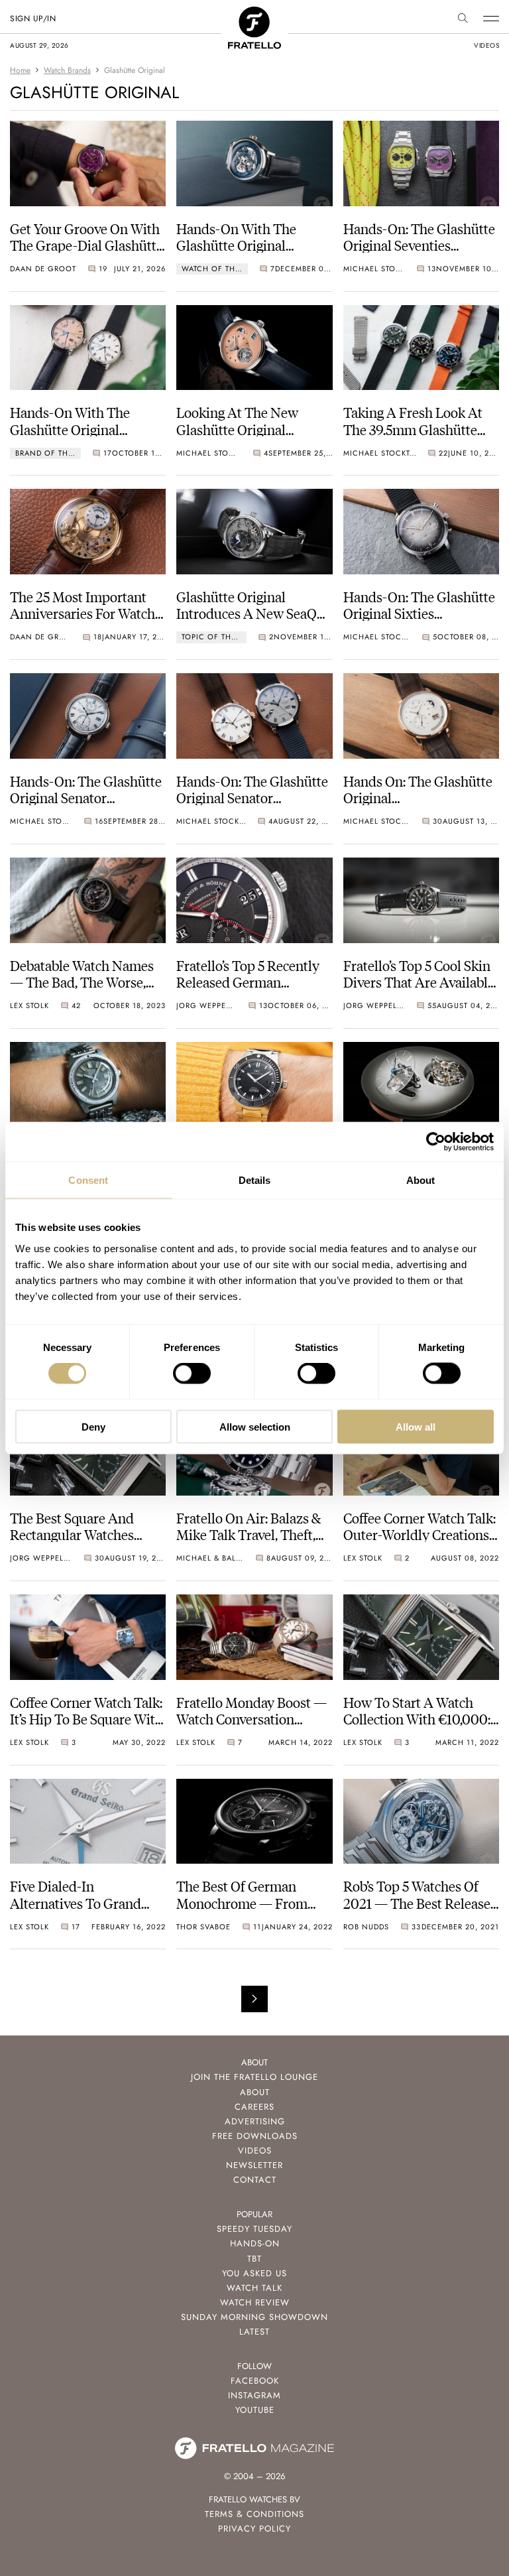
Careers (254, 2107)
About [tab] (421, 1180)
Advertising (255, 2121)
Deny (93, 1426)
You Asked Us (254, 2273)
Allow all (416, 1426)
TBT (254, 2259)
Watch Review (255, 2302)
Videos (255, 2151)
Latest (254, 2332)
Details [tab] (255, 1180)
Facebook (255, 2381)
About (255, 2092)
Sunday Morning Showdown (254, 2317)
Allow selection (255, 1426)
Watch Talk (254, 2288)
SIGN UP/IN (33, 19)
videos (486, 45)
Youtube (255, 2410)
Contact (255, 2180)
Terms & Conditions (254, 2514)
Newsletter (254, 2165)
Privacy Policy (254, 2529)
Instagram (254, 2395)
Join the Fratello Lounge (254, 2077)
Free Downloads (255, 2136)
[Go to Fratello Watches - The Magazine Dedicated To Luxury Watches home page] (254, 14)
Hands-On (255, 2243)
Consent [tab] (88, 1180)
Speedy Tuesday (254, 2229)
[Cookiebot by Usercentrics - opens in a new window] (436, 1142)
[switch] (192, 1374)
